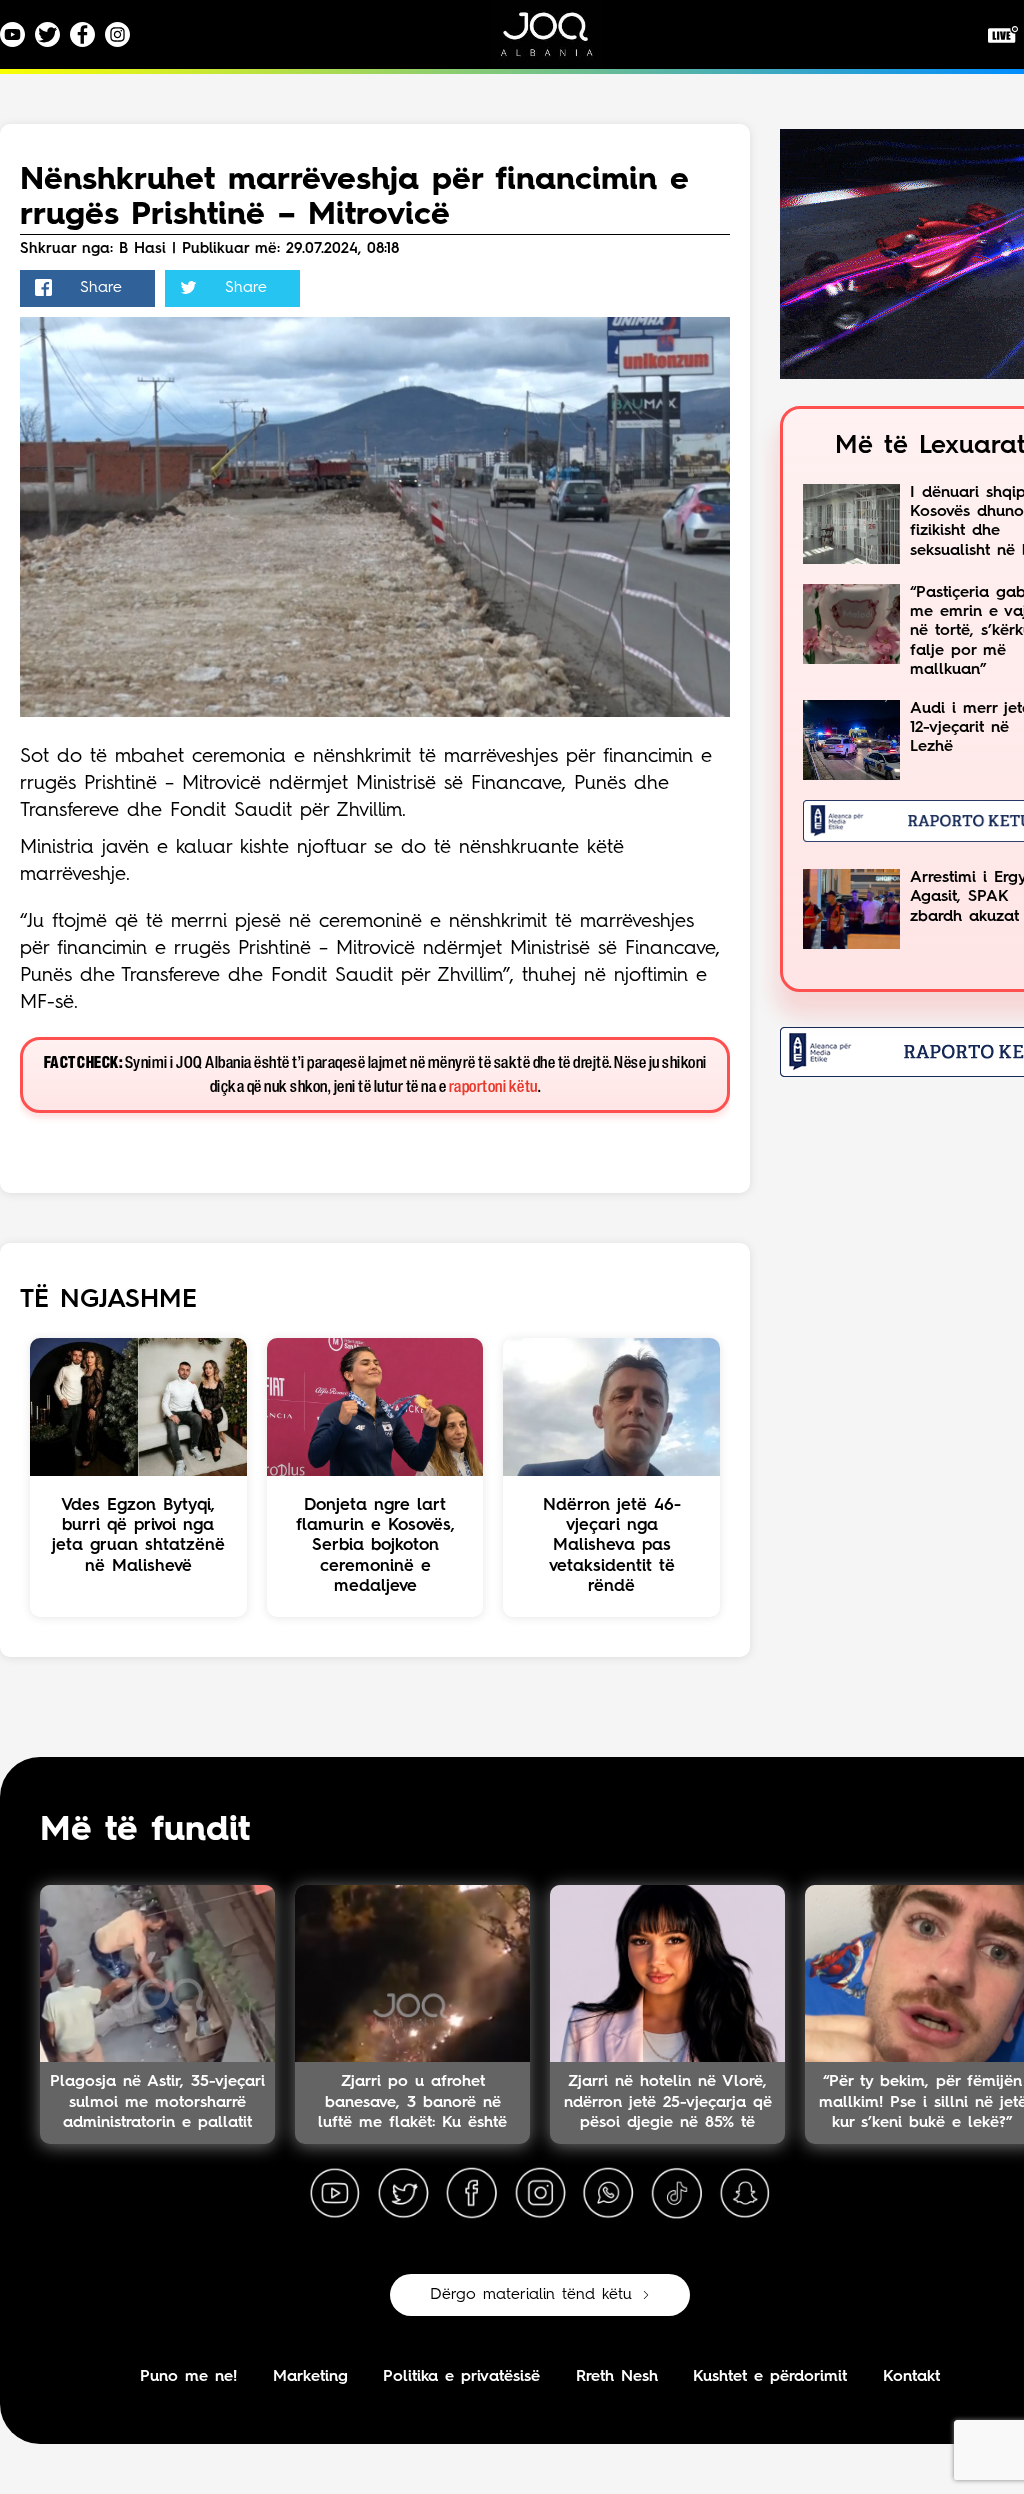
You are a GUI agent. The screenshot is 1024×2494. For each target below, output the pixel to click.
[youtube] (335, 2194)
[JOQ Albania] (560, 41)
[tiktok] (677, 2194)
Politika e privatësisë (461, 2377)
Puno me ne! (188, 2377)
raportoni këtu (493, 1087)
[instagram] (540, 2194)
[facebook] (472, 2194)
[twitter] (403, 2194)
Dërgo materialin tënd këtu (531, 2295)
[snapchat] (745, 2194)
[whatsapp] (608, 2194)
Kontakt (911, 2377)
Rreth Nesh (617, 2377)
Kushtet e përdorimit (770, 2377)
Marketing (310, 2377)
